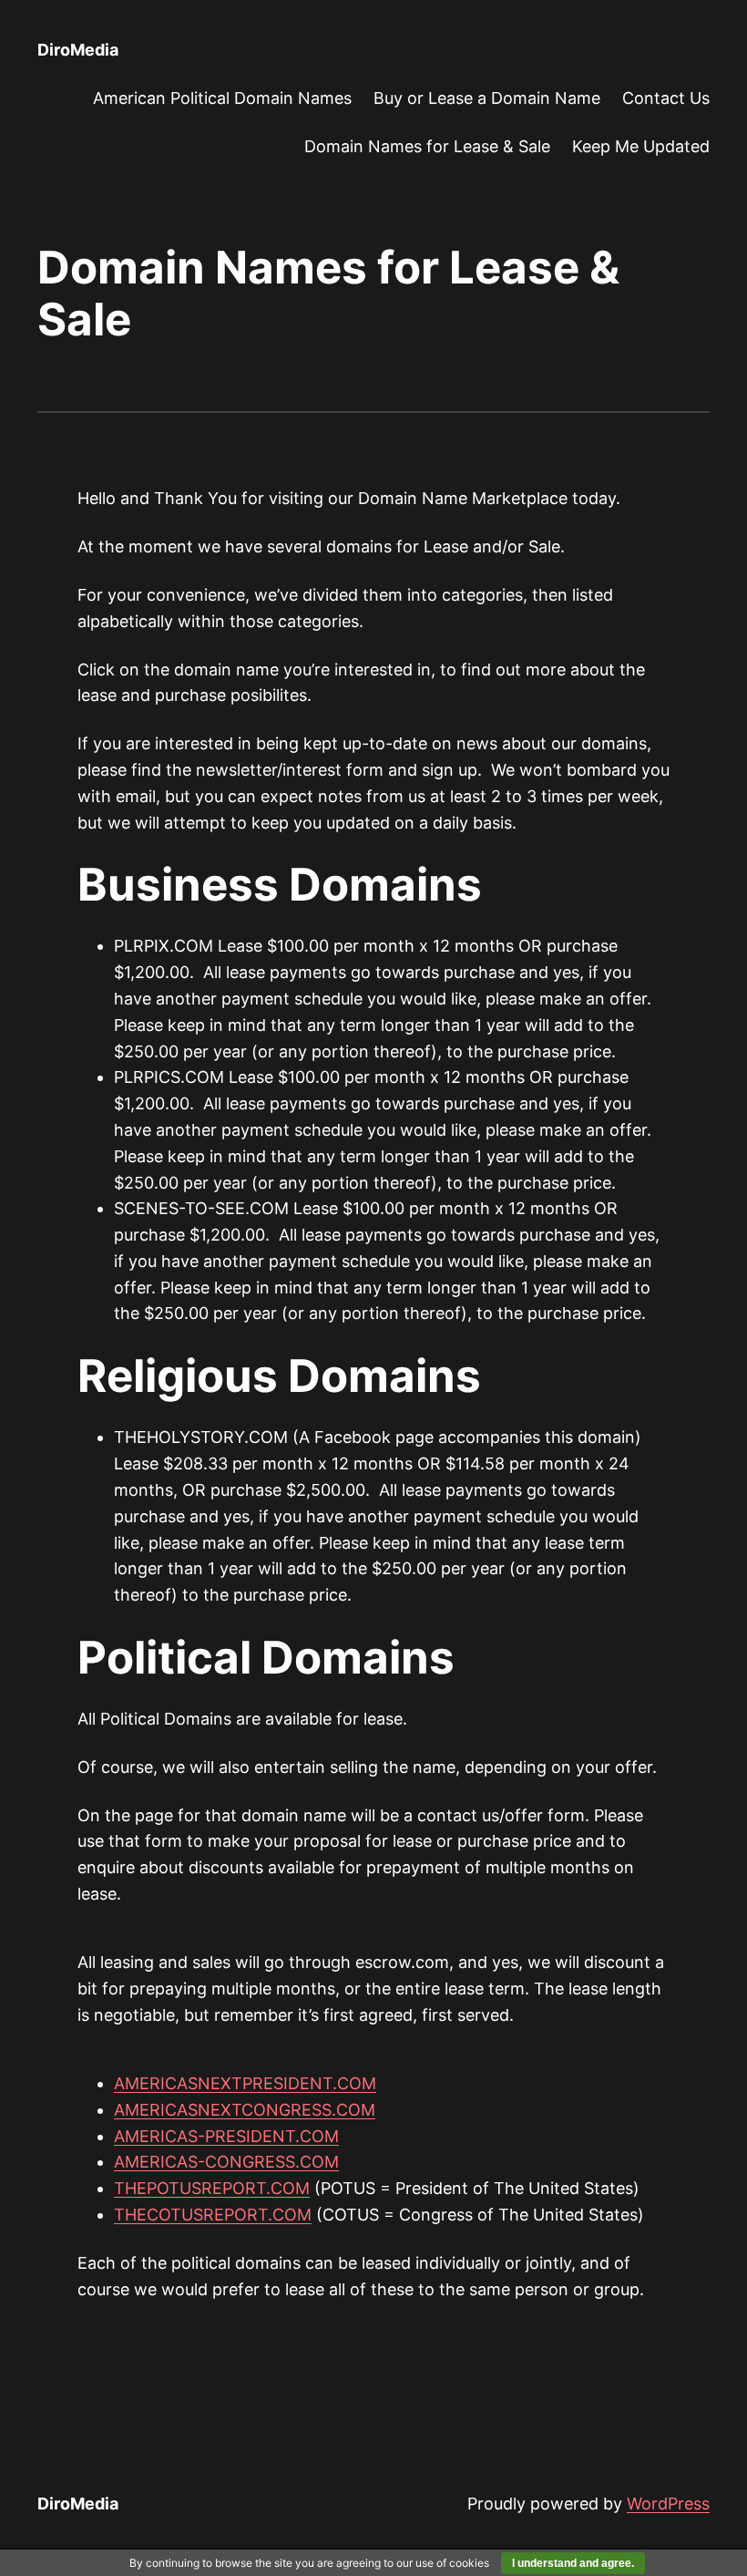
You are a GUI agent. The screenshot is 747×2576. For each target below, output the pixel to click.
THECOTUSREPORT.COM (213, 2215)
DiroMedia (78, 50)
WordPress (668, 2504)
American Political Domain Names (222, 98)
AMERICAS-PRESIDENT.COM (226, 2136)
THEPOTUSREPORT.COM (212, 2188)
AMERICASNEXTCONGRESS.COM (245, 2110)
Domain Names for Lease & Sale (427, 146)
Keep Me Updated (641, 146)
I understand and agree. (573, 2563)
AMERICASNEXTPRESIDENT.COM (245, 2083)
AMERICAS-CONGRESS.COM (226, 2162)
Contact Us (666, 98)
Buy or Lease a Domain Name (487, 98)
